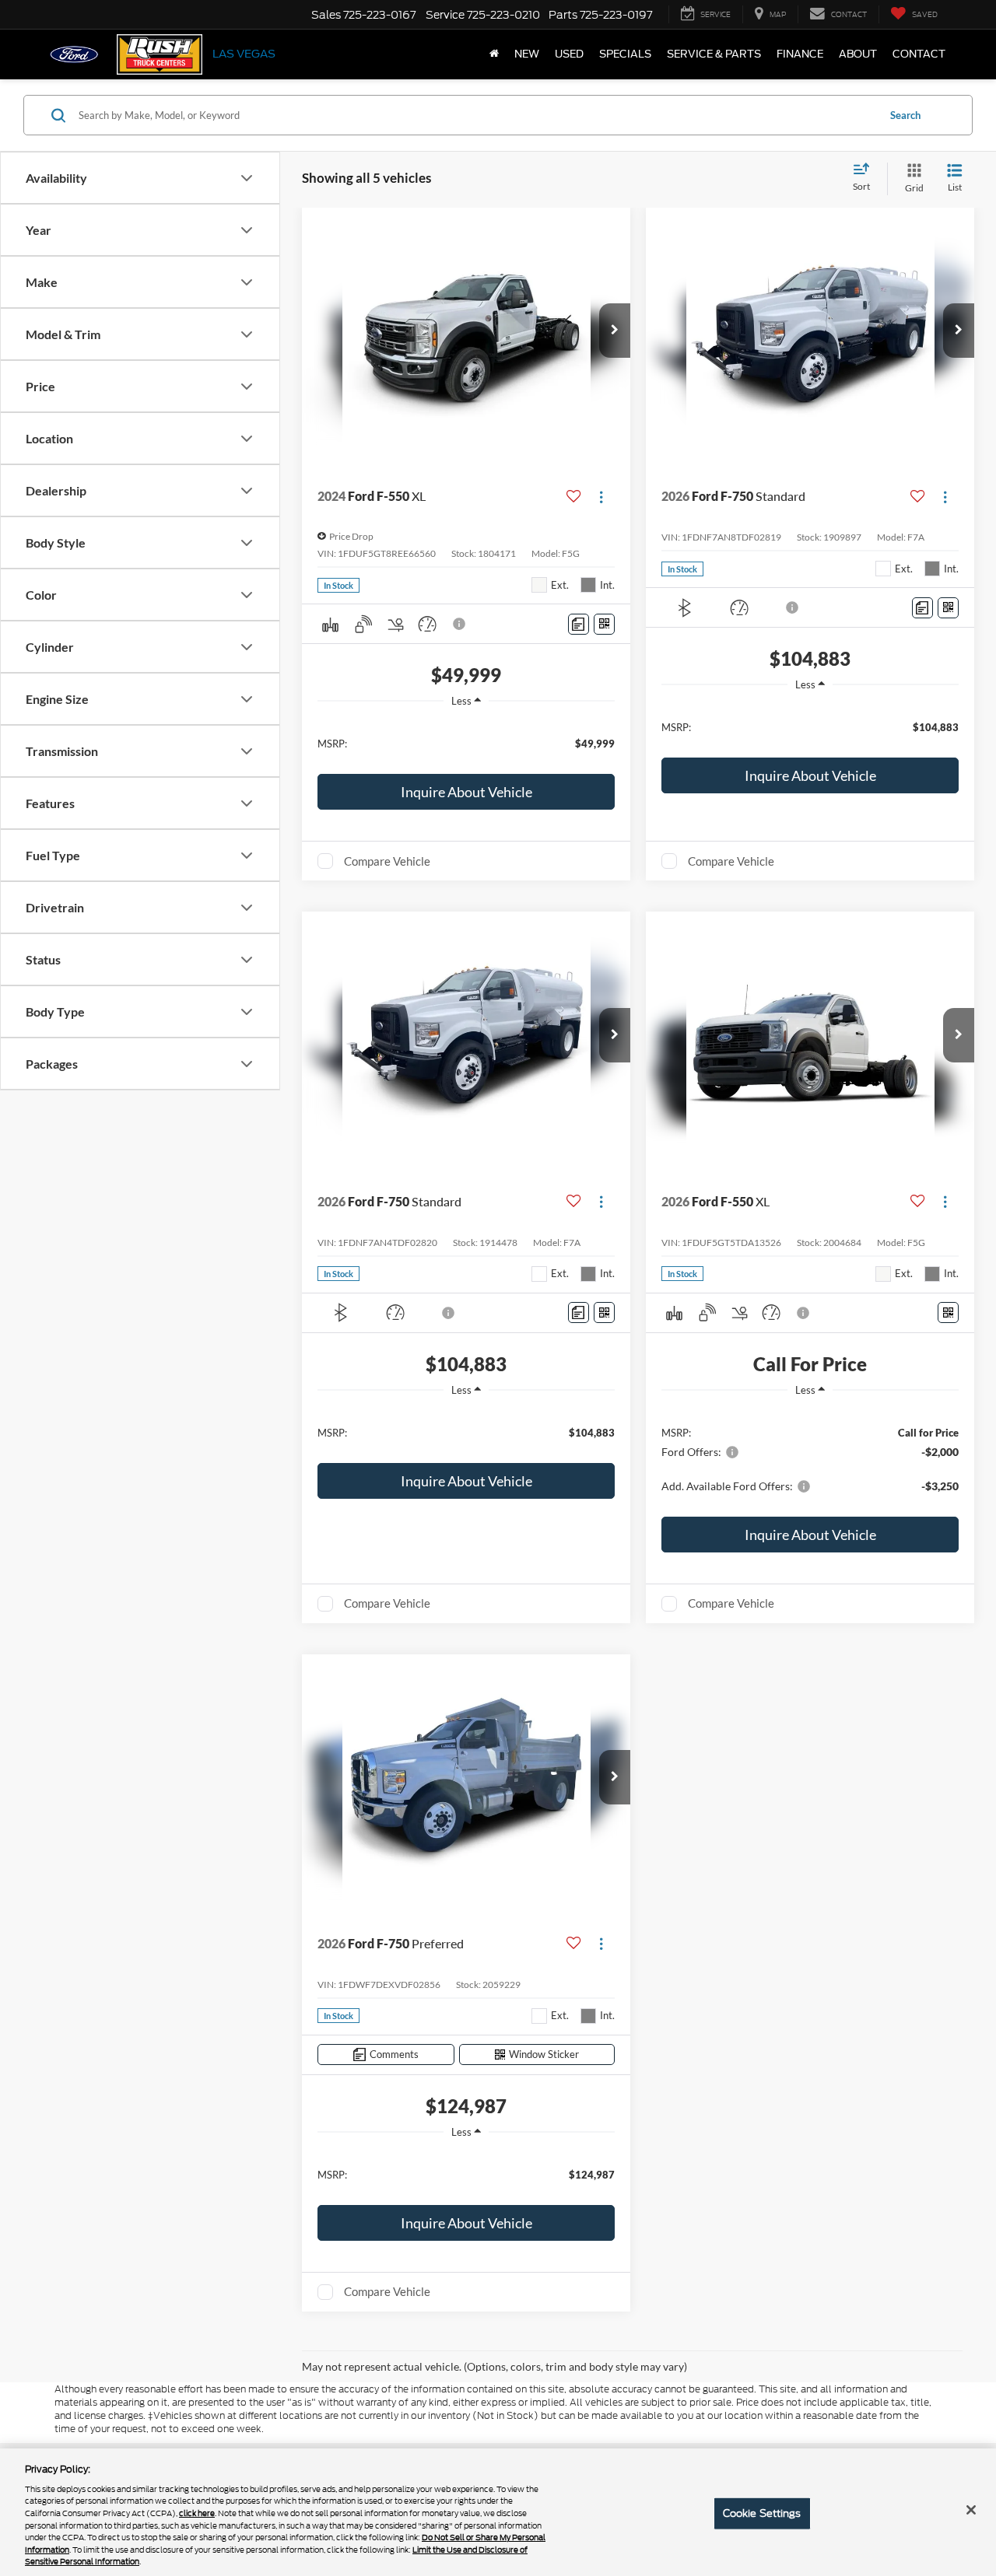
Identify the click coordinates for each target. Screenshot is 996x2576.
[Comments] (579, 624)
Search (905, 115)
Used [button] (569, 54)
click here (197, 2513)
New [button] (527, 54)
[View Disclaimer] (460, 624)
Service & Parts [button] (714, 54)
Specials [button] (625, 54)
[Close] (971, 2510)
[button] (615, 331)
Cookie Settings (762, 2513)
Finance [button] (800, 54)
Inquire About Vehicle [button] (466, 792)
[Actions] (601, 497)
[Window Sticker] (604, 624)
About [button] (858, 54)
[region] (466, 742)
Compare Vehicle (387, 861)
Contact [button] (919, 54)
